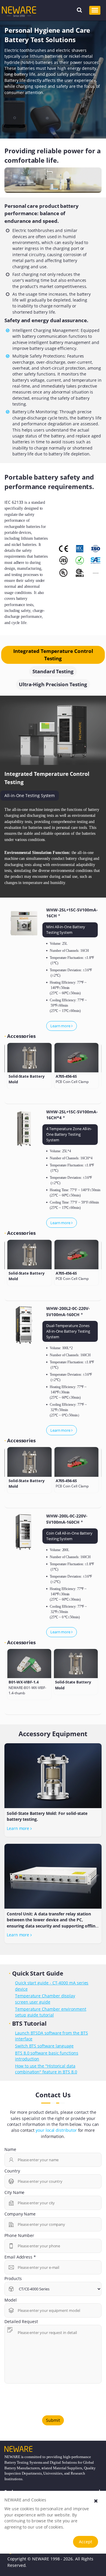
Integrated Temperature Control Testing (53, 655)
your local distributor (56, 2130)
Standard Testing (53, 671)
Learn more (61, 1026)
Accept (86, 2542)
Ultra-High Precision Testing (53, 684)
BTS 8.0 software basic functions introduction (47, 2056)
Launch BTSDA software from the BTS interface (52, 2036)
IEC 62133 (14, 502)
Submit (53, 2420)
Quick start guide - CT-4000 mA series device (52, 1986)
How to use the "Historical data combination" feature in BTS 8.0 (46, 2069)
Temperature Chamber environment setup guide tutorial (51, 2012)
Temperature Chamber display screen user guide (45, 1999)
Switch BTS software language (44, 2046)
